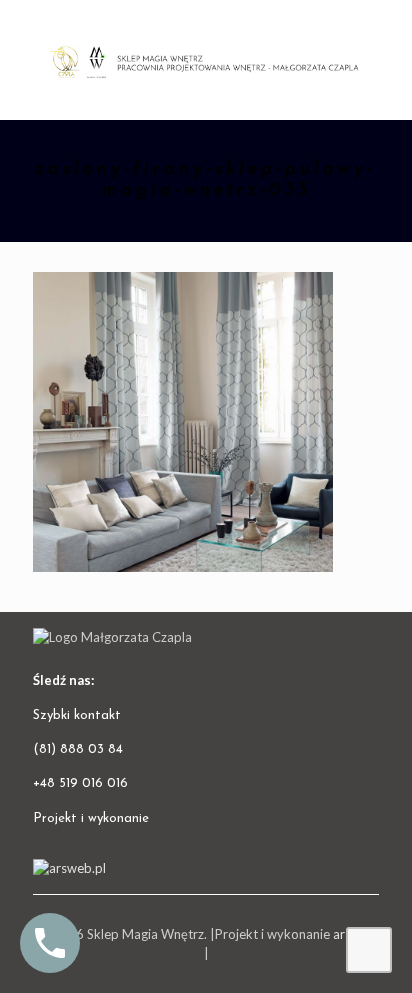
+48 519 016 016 (80, 783)
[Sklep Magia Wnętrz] (206, 60)
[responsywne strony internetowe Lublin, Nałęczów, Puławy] (69, 868)
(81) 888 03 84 (78, 749)
